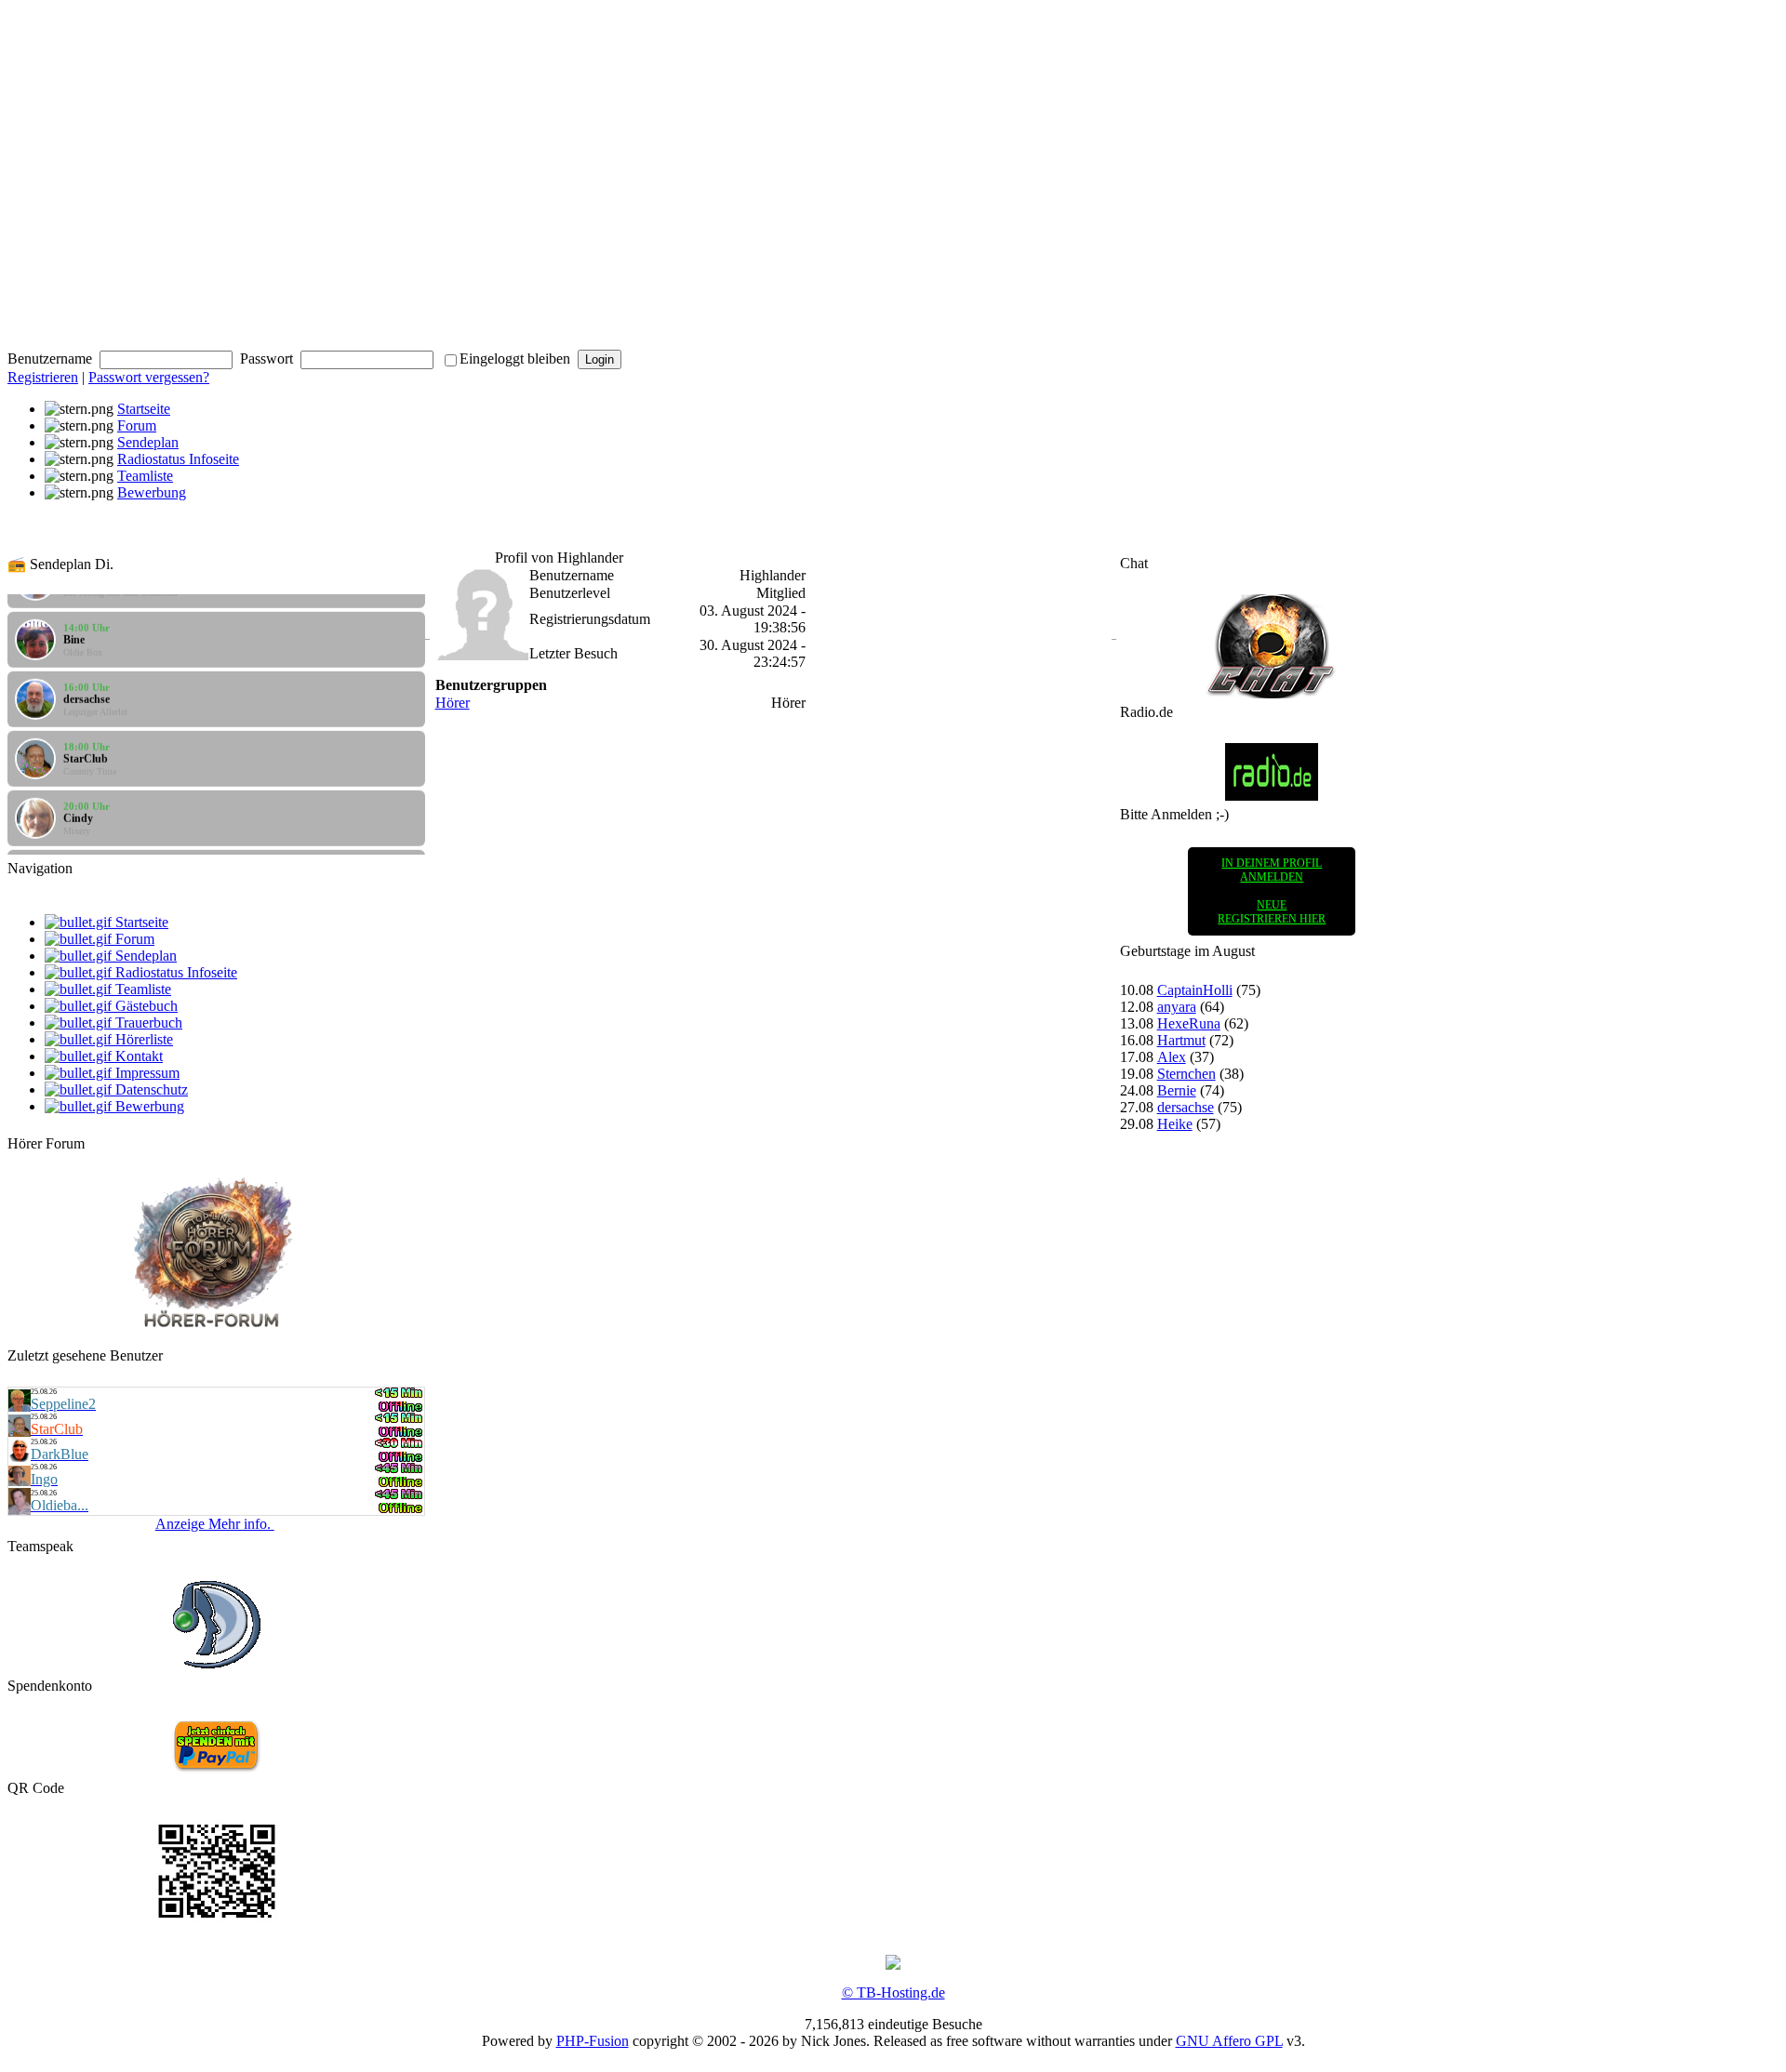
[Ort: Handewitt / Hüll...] (20, 1432)
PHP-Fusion (593, 2041)
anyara (1177, 1007)
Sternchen (1186, 1074)
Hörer (453, 703)
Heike (1175, 1124)
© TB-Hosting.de (893, 1992)
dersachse (1186, 1107)
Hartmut (1181, 1040)
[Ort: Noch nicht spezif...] (20, 1407)
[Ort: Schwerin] (20, 1481)
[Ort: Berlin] (20, 1510)
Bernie (1177, 1090)
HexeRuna (1189, 1023)
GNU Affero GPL (1229, 2041)
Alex (1172, 1057)
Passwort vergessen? (149, 377)
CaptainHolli (1195, 990)
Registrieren (43, 377)
